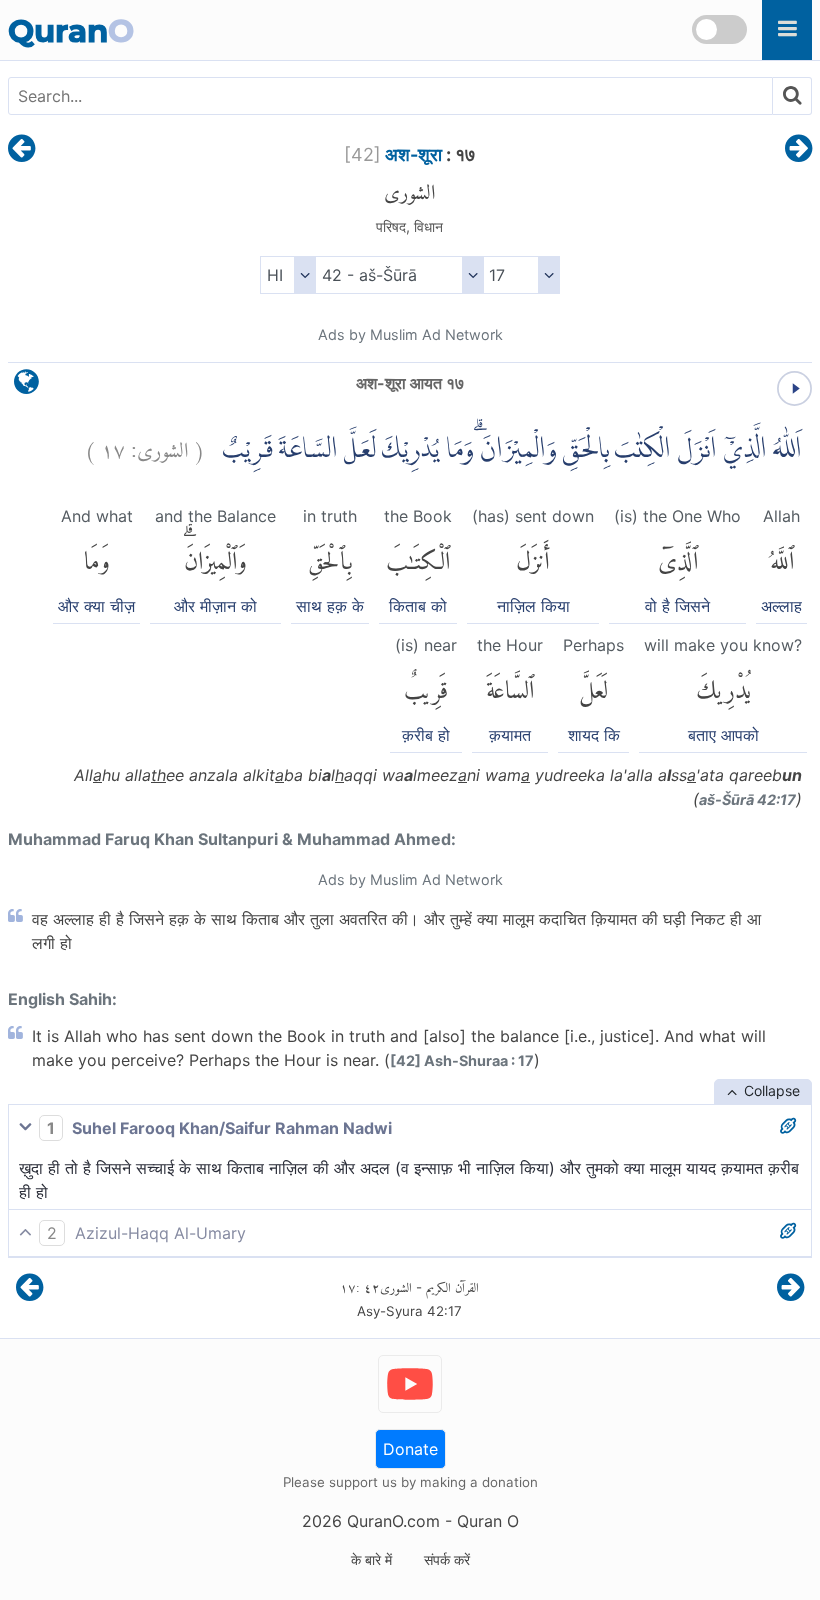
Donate (410, 1449)
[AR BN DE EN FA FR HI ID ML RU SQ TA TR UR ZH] (287, 275)
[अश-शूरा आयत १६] (21, 150)
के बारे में (371, 1559)
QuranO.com (393, 1521)
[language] (26, 386)
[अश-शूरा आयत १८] (798, 150)
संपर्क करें (447, 1559)
